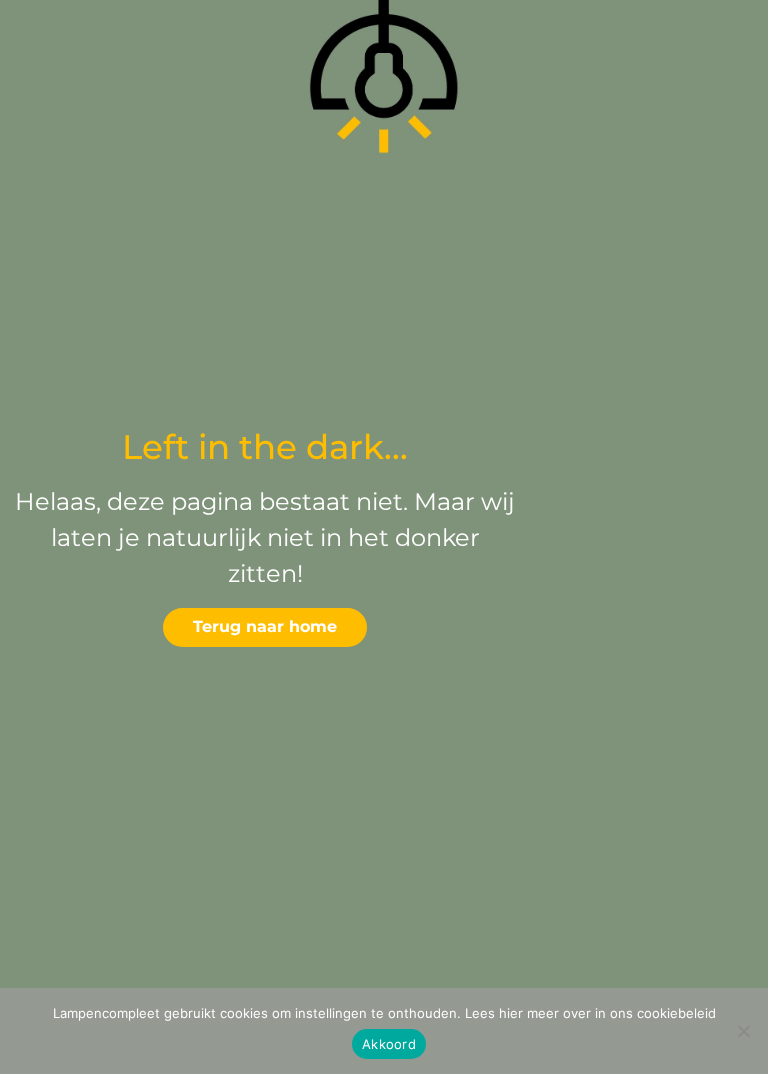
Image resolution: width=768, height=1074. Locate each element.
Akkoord (389, 1044)
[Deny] (743, 1031)
